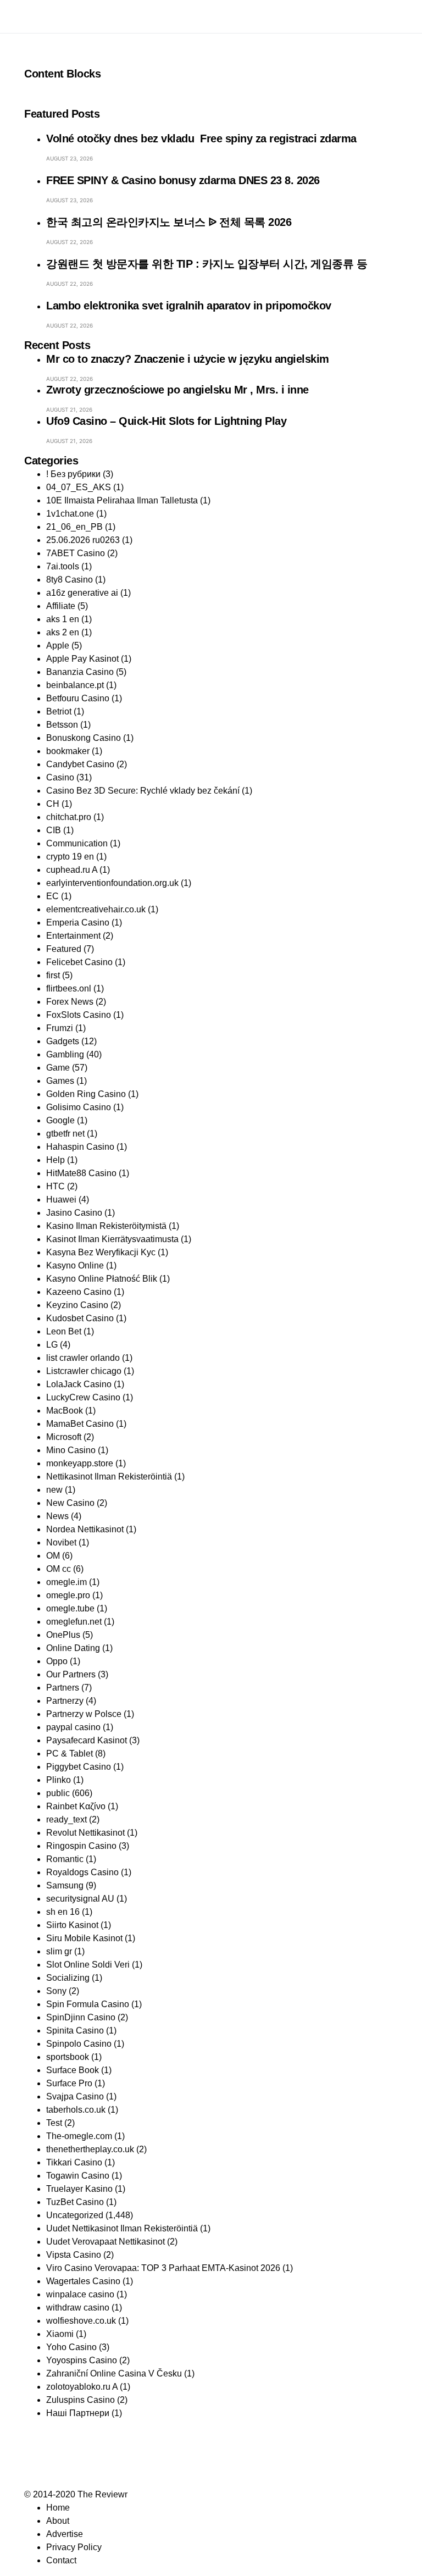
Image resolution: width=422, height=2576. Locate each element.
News (57, 1516)
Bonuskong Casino (84, 738)
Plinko (59, 1780)
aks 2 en (63, 632)
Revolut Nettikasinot (85, 1833)
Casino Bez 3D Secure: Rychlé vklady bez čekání (143, 791)
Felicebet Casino (79, 962)
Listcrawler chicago (84, 1371)
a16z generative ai (82, 593)
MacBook (65, 1411)
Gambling (65, 1054)
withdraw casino (78, 2308)
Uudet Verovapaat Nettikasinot (105, 2242)
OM (53, 1556)
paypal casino (73, 1727)
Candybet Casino (80, 764)
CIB (54, 830)
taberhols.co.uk (76, 2110)
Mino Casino (71, 1450)
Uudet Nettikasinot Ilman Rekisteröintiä (122, 2228)
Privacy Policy (74, 2547)
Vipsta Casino (74, 2255)
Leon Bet (64, 1331)
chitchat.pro (69, 817)
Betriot (59, 711)
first (53, 975)
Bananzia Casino (80, 672)
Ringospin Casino (81, 1846)
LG (52, 1345)
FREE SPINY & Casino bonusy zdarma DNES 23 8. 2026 (183, 180)
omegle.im (66, 1582)
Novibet (61, 1542)
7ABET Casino (76, 553)
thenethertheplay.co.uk (90, 2149)
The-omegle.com (79, 2136)
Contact (61, 2560)
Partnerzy (65, 1701)
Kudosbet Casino (80, 1318)
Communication (77, 843)
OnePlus (63, 1635)
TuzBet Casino (75, 2202)
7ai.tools (63, 566)
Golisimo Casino (79, 1107)
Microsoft (64, 1437)
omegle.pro (68, 1595)
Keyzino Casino (77, 1305)
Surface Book (73, 2070)
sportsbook (68, 2057)
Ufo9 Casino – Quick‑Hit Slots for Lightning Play (166, 421)
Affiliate (61, 606)
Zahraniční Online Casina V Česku (114, 2373)
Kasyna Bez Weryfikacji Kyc (101, 1252)
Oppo (57, 1661)
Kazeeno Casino (79, 1292)
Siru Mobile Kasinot (84, 1938)
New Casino (70, 1503)
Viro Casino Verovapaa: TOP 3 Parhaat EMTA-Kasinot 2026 (163, 2268)
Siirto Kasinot (72, 1925)
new (54, 1490)
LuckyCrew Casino (83, 1397)
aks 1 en (63, 619)
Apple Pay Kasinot (82, 659)
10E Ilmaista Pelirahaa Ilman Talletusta (122, 500)
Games (60, 1081)
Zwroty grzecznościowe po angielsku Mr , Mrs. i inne (177, 390)
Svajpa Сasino (75, 2096)
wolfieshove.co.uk (81, 2321)
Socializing (68, 1978)
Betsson (62, 725)
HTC (55, 1186)
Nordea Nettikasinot (85, 1529)
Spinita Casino (75, 2031)
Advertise (65, 2534)
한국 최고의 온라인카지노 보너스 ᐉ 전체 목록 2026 (169, 222)
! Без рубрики (73, 474)
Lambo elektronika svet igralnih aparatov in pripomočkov (189, 306)
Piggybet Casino (79, 1767)
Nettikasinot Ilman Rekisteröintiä (109, 1477)
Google (60, 1120)
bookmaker (68, 751)
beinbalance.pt (75, 685)
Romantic (65, 1859)
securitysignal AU (80, 1899)
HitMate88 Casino (81, 1173)
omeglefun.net (74, 1622)
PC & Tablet (70, 1754)
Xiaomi (60, 2334)
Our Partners (71, 1674)
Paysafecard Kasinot (87, 1740)
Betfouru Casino (78, 698)
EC (52, 896)
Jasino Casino (74, 1213)
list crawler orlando (83, 1358)
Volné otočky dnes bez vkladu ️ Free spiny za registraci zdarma (201, 139)
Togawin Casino (78, 2176)
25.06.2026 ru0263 (83, 540)
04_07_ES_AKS (79, 487)
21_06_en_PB (74, 527)
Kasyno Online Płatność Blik (102, 1279)
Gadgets (63, 1041)
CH (53, 804)
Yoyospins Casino (82, 2360)
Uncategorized (75, 2215)
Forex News (70, 1002)
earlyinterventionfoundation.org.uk (112, 883)
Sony (56, 1991)
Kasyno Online (75, 1265)
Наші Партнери (78, 2413)
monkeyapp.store (80, 1463)
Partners (63, 1688)
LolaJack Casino (79, 1384)
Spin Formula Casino (88, 2004)
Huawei (61, 1200)
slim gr (59, 1951)
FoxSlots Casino (79, 1015)
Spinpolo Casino (79, 2044)
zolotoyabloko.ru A (82, 2387)
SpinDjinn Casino (81, 2017)
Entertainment (73, 936)
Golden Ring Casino (86, 1094)
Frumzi (60, 1028)
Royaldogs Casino (82, 1872)
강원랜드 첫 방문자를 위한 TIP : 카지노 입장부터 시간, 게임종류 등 (207, 264)
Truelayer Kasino (79, 2189)
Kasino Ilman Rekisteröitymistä (106, 1226)
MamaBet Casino (80, 1424)
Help (55, 1160)
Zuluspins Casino (80, 2400)
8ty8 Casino (70, 580)
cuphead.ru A (72, 870)
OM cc (59, 1569)
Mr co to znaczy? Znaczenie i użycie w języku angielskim (188, 359)
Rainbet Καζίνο (76, 1806)
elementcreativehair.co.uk (96, 909)
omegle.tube (70, 1608)
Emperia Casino (78, 923)
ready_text (66, 1819)
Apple (58, 646)
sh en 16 (63, 1912)
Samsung (65, 1885)
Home (58, 2508)
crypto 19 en (70, 857)
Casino (60, 777)
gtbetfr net (65, 1134)
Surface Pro (69, 2083)
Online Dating (73, 1648)
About (58, 2521)
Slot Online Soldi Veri (88, 1965)
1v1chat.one (70, 514)
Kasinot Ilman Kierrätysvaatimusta (112, 1239)
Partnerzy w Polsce (84, 1714)
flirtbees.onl (69, 988)
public (58, 1793)
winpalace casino (80, 2294)
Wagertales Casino (83, 2281)
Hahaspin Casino (80, 1147)
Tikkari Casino (74, 2162)
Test (54, 2123)
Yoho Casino (71, 2347)
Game (58, 1068)
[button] (27, 16)
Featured (64, 949)
